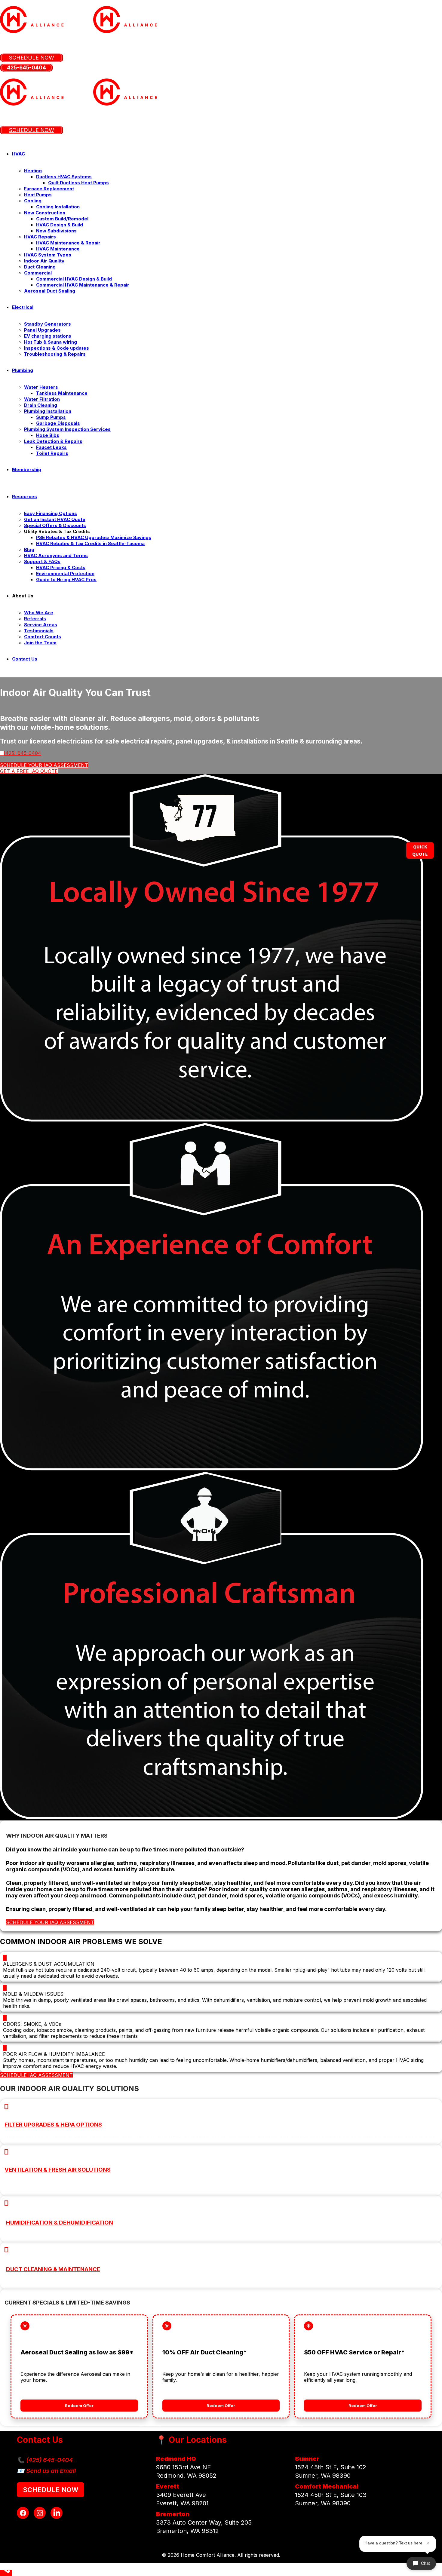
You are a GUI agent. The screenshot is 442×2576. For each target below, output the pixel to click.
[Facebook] (23, 2513)
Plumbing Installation (48, 411)
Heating (33, 171)
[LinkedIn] (57, 2513)
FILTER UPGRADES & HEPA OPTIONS (53, 2125)
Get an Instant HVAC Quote (55, 519)
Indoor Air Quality (44, 261)
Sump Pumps (51, 417)
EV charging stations (48, 336)
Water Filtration (42, 399)
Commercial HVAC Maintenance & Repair (83, 285)
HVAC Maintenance (58, 249)
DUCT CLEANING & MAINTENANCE (53, 2269)
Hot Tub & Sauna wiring (51, 342)
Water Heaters (41, 387)
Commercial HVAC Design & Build (74, 279)
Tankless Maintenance (62, 393)
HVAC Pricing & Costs (61, 567)
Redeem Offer (79, 2406)
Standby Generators (48, 324)
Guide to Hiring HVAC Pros (66, 580)
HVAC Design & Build (60, 225)
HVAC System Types (48, 255)
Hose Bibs (48, 435)
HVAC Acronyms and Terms (56, 555)
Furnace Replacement (49, 189)
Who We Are (39, 613)
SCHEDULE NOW (51, 2490)
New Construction (45, 213)
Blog (29, 549)
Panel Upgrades (42, 330)
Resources (25, 497)
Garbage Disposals (58, 423)
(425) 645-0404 (49, 2460)
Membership (27, 469)
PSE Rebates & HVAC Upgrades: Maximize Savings (94, 537)
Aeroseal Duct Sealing (50, 291)
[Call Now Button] (6, 2573)
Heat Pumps (38, 195)
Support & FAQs (42, 561)
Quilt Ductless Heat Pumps (78, 183)
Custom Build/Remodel (62, 219)
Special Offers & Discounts (55, 525)
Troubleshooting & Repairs (55, 354)
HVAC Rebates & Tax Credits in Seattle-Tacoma (90, 543)
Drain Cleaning (41, 405)
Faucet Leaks (51, 447)
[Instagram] (40, 2513)
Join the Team (40, 643)
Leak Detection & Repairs (53, 441)
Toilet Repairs (52, 453)
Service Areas (41, 625)
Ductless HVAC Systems (64, 177)
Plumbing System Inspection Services (67, 429)
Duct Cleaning (40, 267)
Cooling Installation (58, 207)
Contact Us (25, 659)
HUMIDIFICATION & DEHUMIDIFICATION (60, 2223)
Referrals (35, 619)
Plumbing (23, 370)
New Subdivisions (56, 231)
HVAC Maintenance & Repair (68, 243)
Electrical (23, 307)
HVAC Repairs (40, 237)
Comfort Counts (43, 637)
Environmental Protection (65, 573)
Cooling (33, 201)
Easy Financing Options (51, 513)
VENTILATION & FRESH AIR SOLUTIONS (58, 2170)
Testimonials (39, 631)
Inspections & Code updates (57, 348)
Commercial (38, 273)
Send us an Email (51, 2471)
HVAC (18, 154)
